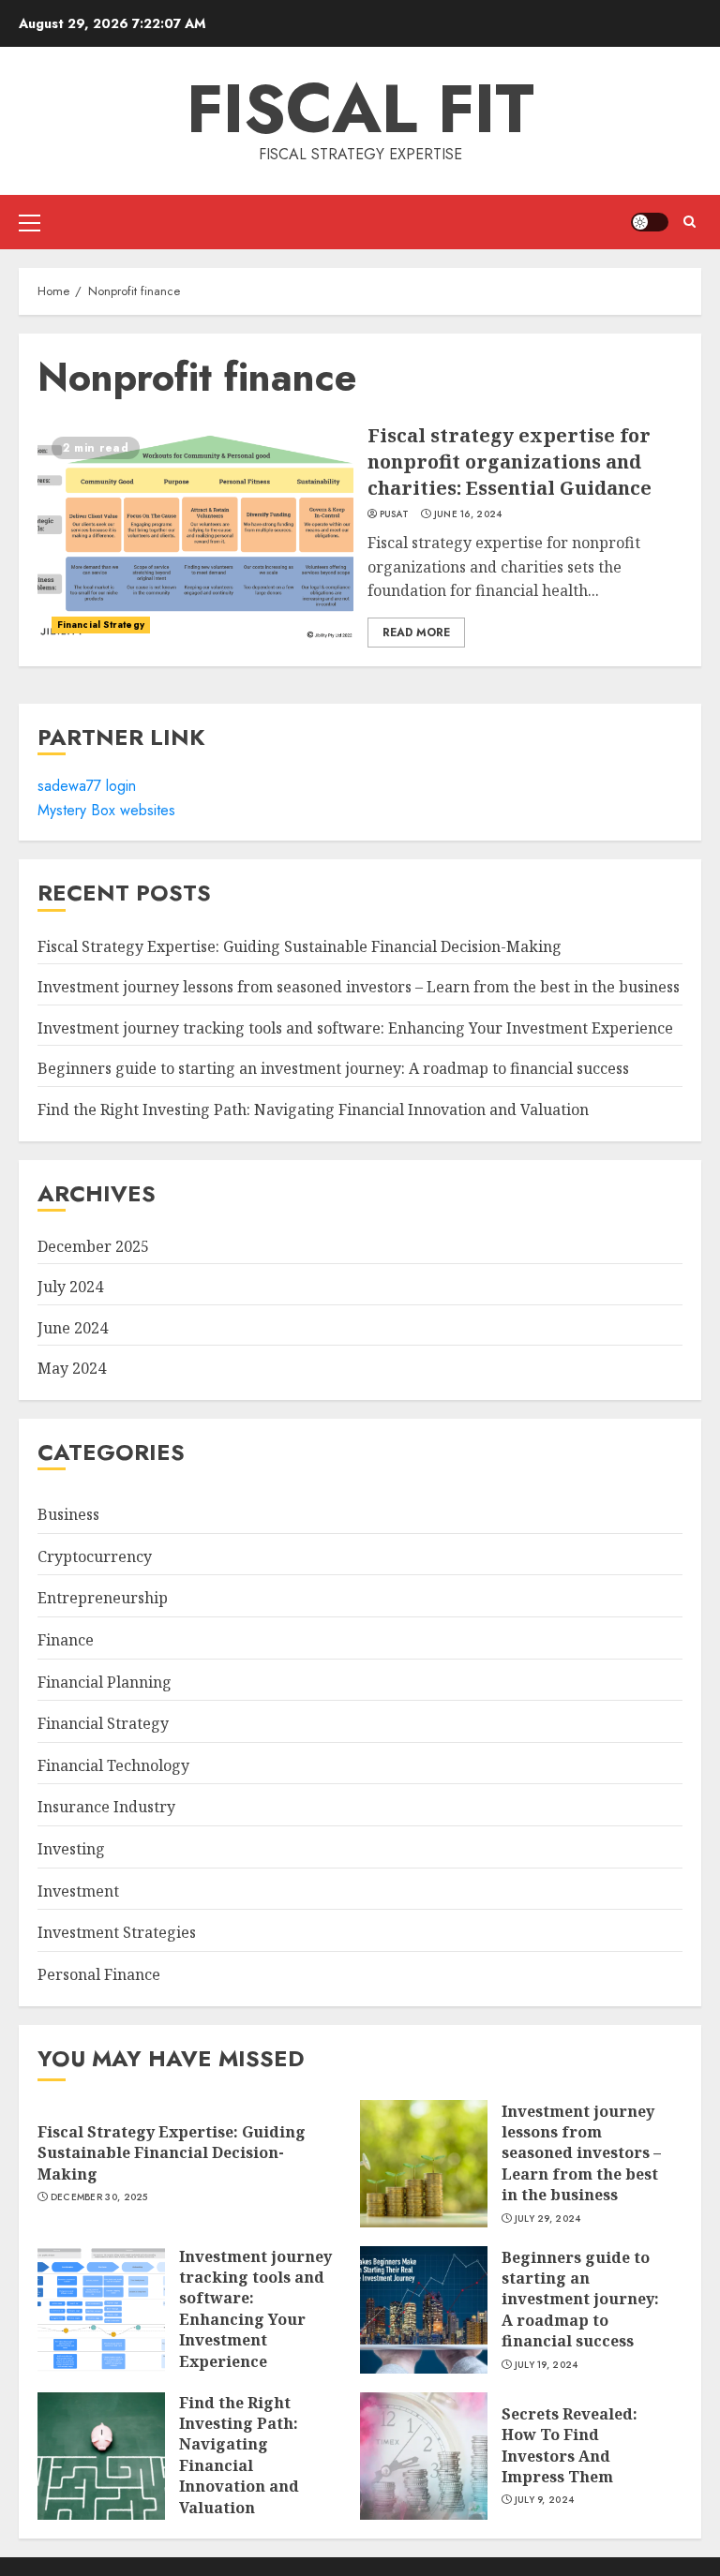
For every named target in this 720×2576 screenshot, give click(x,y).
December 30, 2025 (99, 2197)
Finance (66, 1640)
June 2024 (73, 1328)
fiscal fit (360, 109)
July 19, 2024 (547, 2365)
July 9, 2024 (545, 2500)
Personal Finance (99, 1974)
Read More (416, 633)
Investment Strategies (117, 1932)
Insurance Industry (106, 1807)
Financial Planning (105, 1682)
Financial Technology (113, 1765)
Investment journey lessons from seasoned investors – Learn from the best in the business (359, 987)
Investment (78, 1891)
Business (68, 1514)
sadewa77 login (87, 786)
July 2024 (70, 1287)
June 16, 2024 (468, 514)
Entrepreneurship (103, 1598)
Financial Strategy (101, 625)
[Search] (690, 222)
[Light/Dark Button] (650, 222)
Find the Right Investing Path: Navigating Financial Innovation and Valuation (313, 1109)
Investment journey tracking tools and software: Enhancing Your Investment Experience (355, 1028)
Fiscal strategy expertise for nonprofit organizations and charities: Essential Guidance (195, 535)
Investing (71, 1849)
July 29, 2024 (548, 2219)
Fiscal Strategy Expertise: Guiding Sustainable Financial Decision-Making (300, 946)
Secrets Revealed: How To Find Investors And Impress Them (424, 2456)
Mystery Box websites (106, 810)
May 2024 (72, 1368)
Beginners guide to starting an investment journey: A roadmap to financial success (333, 1068)
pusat (395, 514)
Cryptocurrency (95, 1556)
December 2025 (93, 1246)
